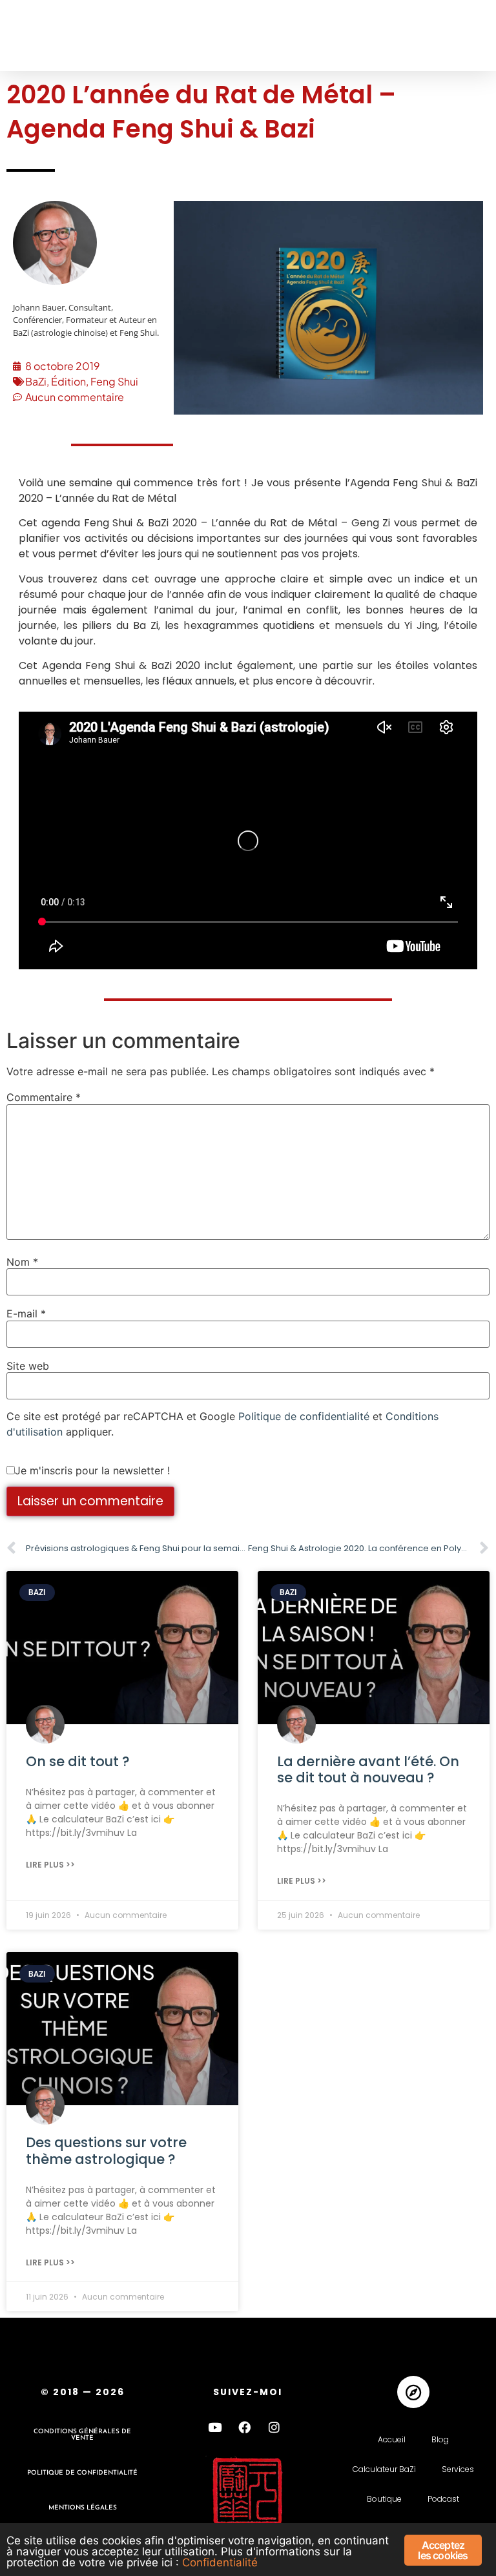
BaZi (36, 381)
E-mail (26, 1314)
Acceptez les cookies (443, 2550)
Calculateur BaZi (384, 2469)
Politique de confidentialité (304, 1416)
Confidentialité (220, 2562)
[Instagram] (274, 2427)
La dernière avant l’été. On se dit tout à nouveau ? (368, 1769)
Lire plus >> (50, 1865)
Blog (440, 2439)
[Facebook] (245, 2427)
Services (458, 2469)
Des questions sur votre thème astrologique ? (106, 2150)
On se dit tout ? (78, 1761)
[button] (34, 36)
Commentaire (44, 1097)
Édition (68, 381)
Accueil (392, 2439)
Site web (28, 1366)
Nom (22, 1262)
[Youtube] (215, 2427)
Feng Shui (114, 381)
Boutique (384, 2499)
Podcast (443, 2499)
